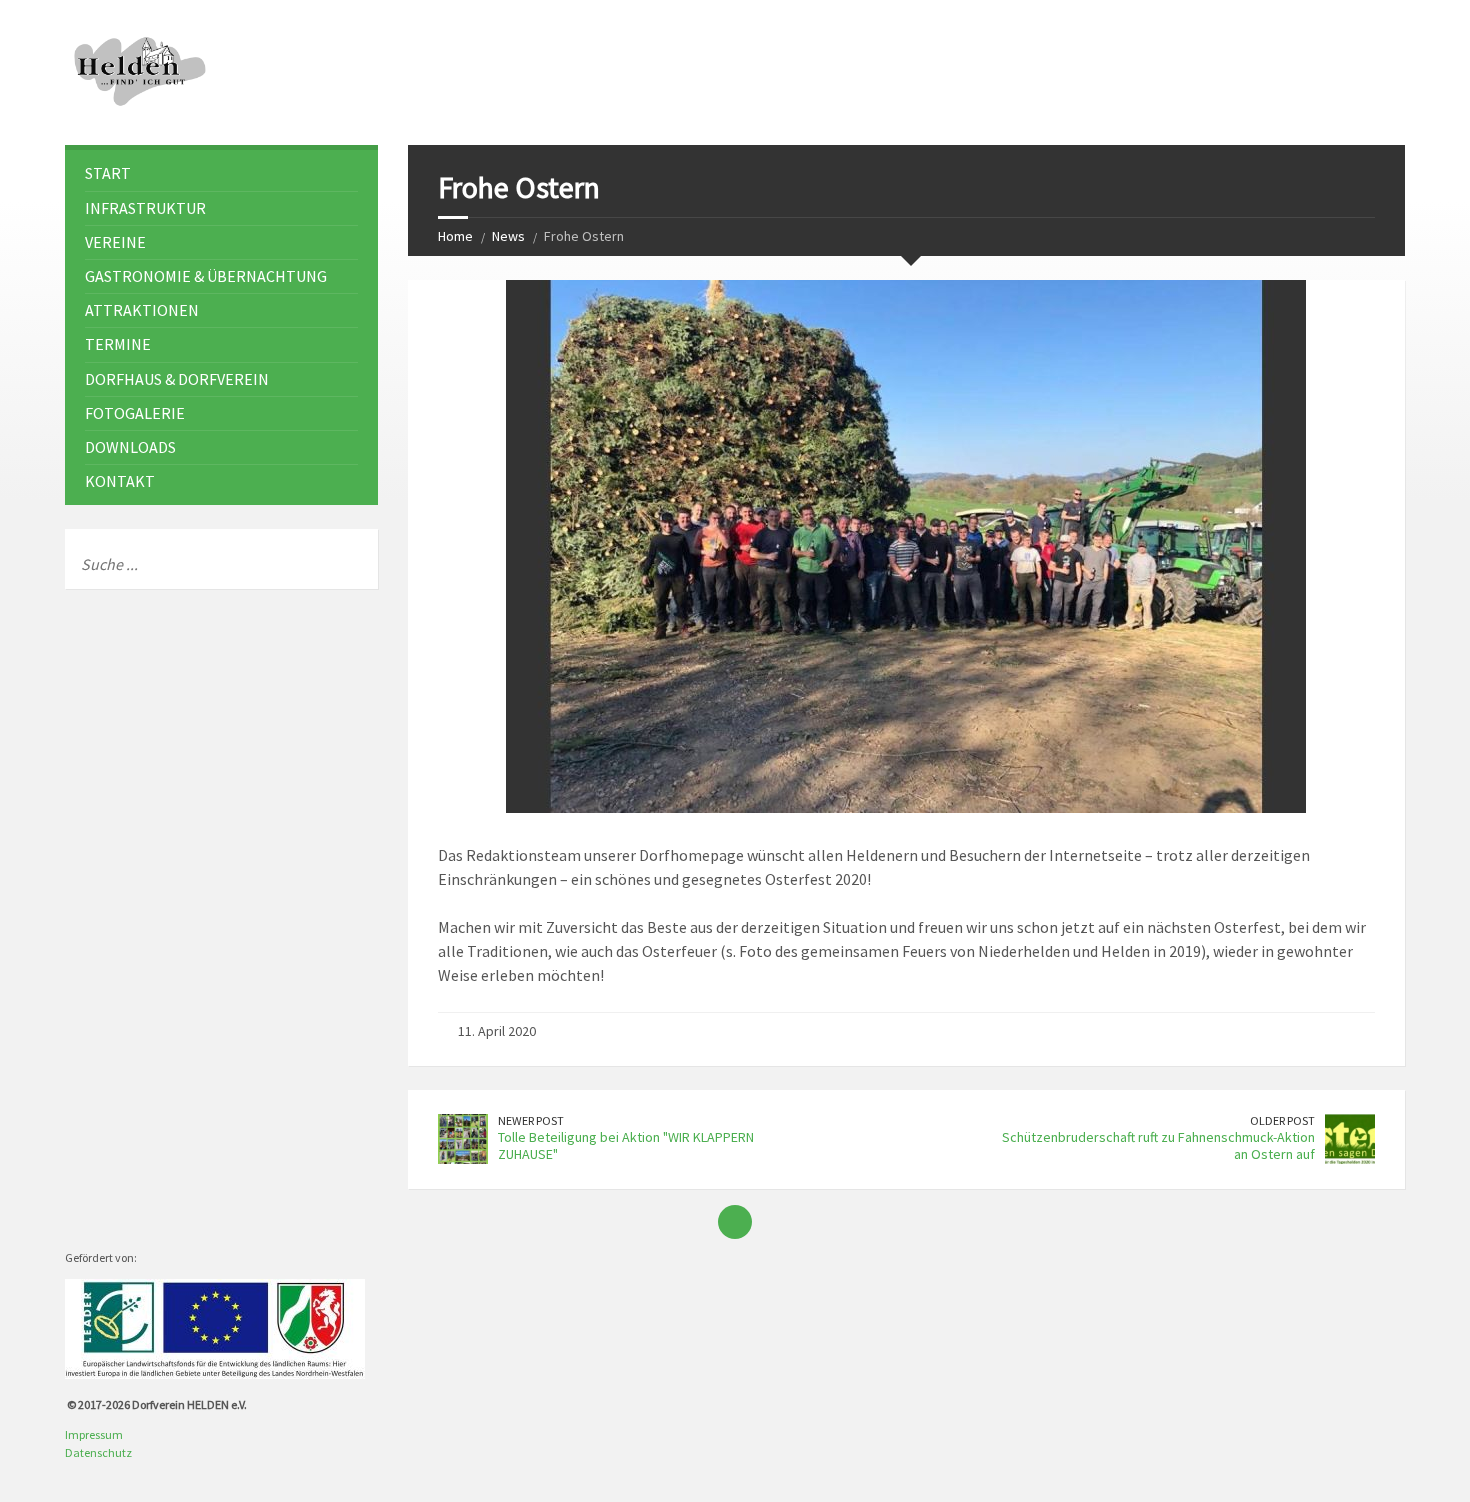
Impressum (94, 1434)
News (508, 236)
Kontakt (120, 481)
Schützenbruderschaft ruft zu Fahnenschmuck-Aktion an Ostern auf (1158, 1145)
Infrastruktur (145, 208)
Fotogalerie (135, 413)
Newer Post (531, 1120)
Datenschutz (98, 1452)
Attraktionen (142, 310)
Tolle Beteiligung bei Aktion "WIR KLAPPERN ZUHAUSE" (626, 1145)
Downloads (130, 447)
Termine (118, 344)
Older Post (1282, 1120)
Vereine (115, 242)
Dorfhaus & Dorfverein (177, 379)
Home (455, 236)
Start (108, 173)
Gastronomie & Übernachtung (206, 276)
